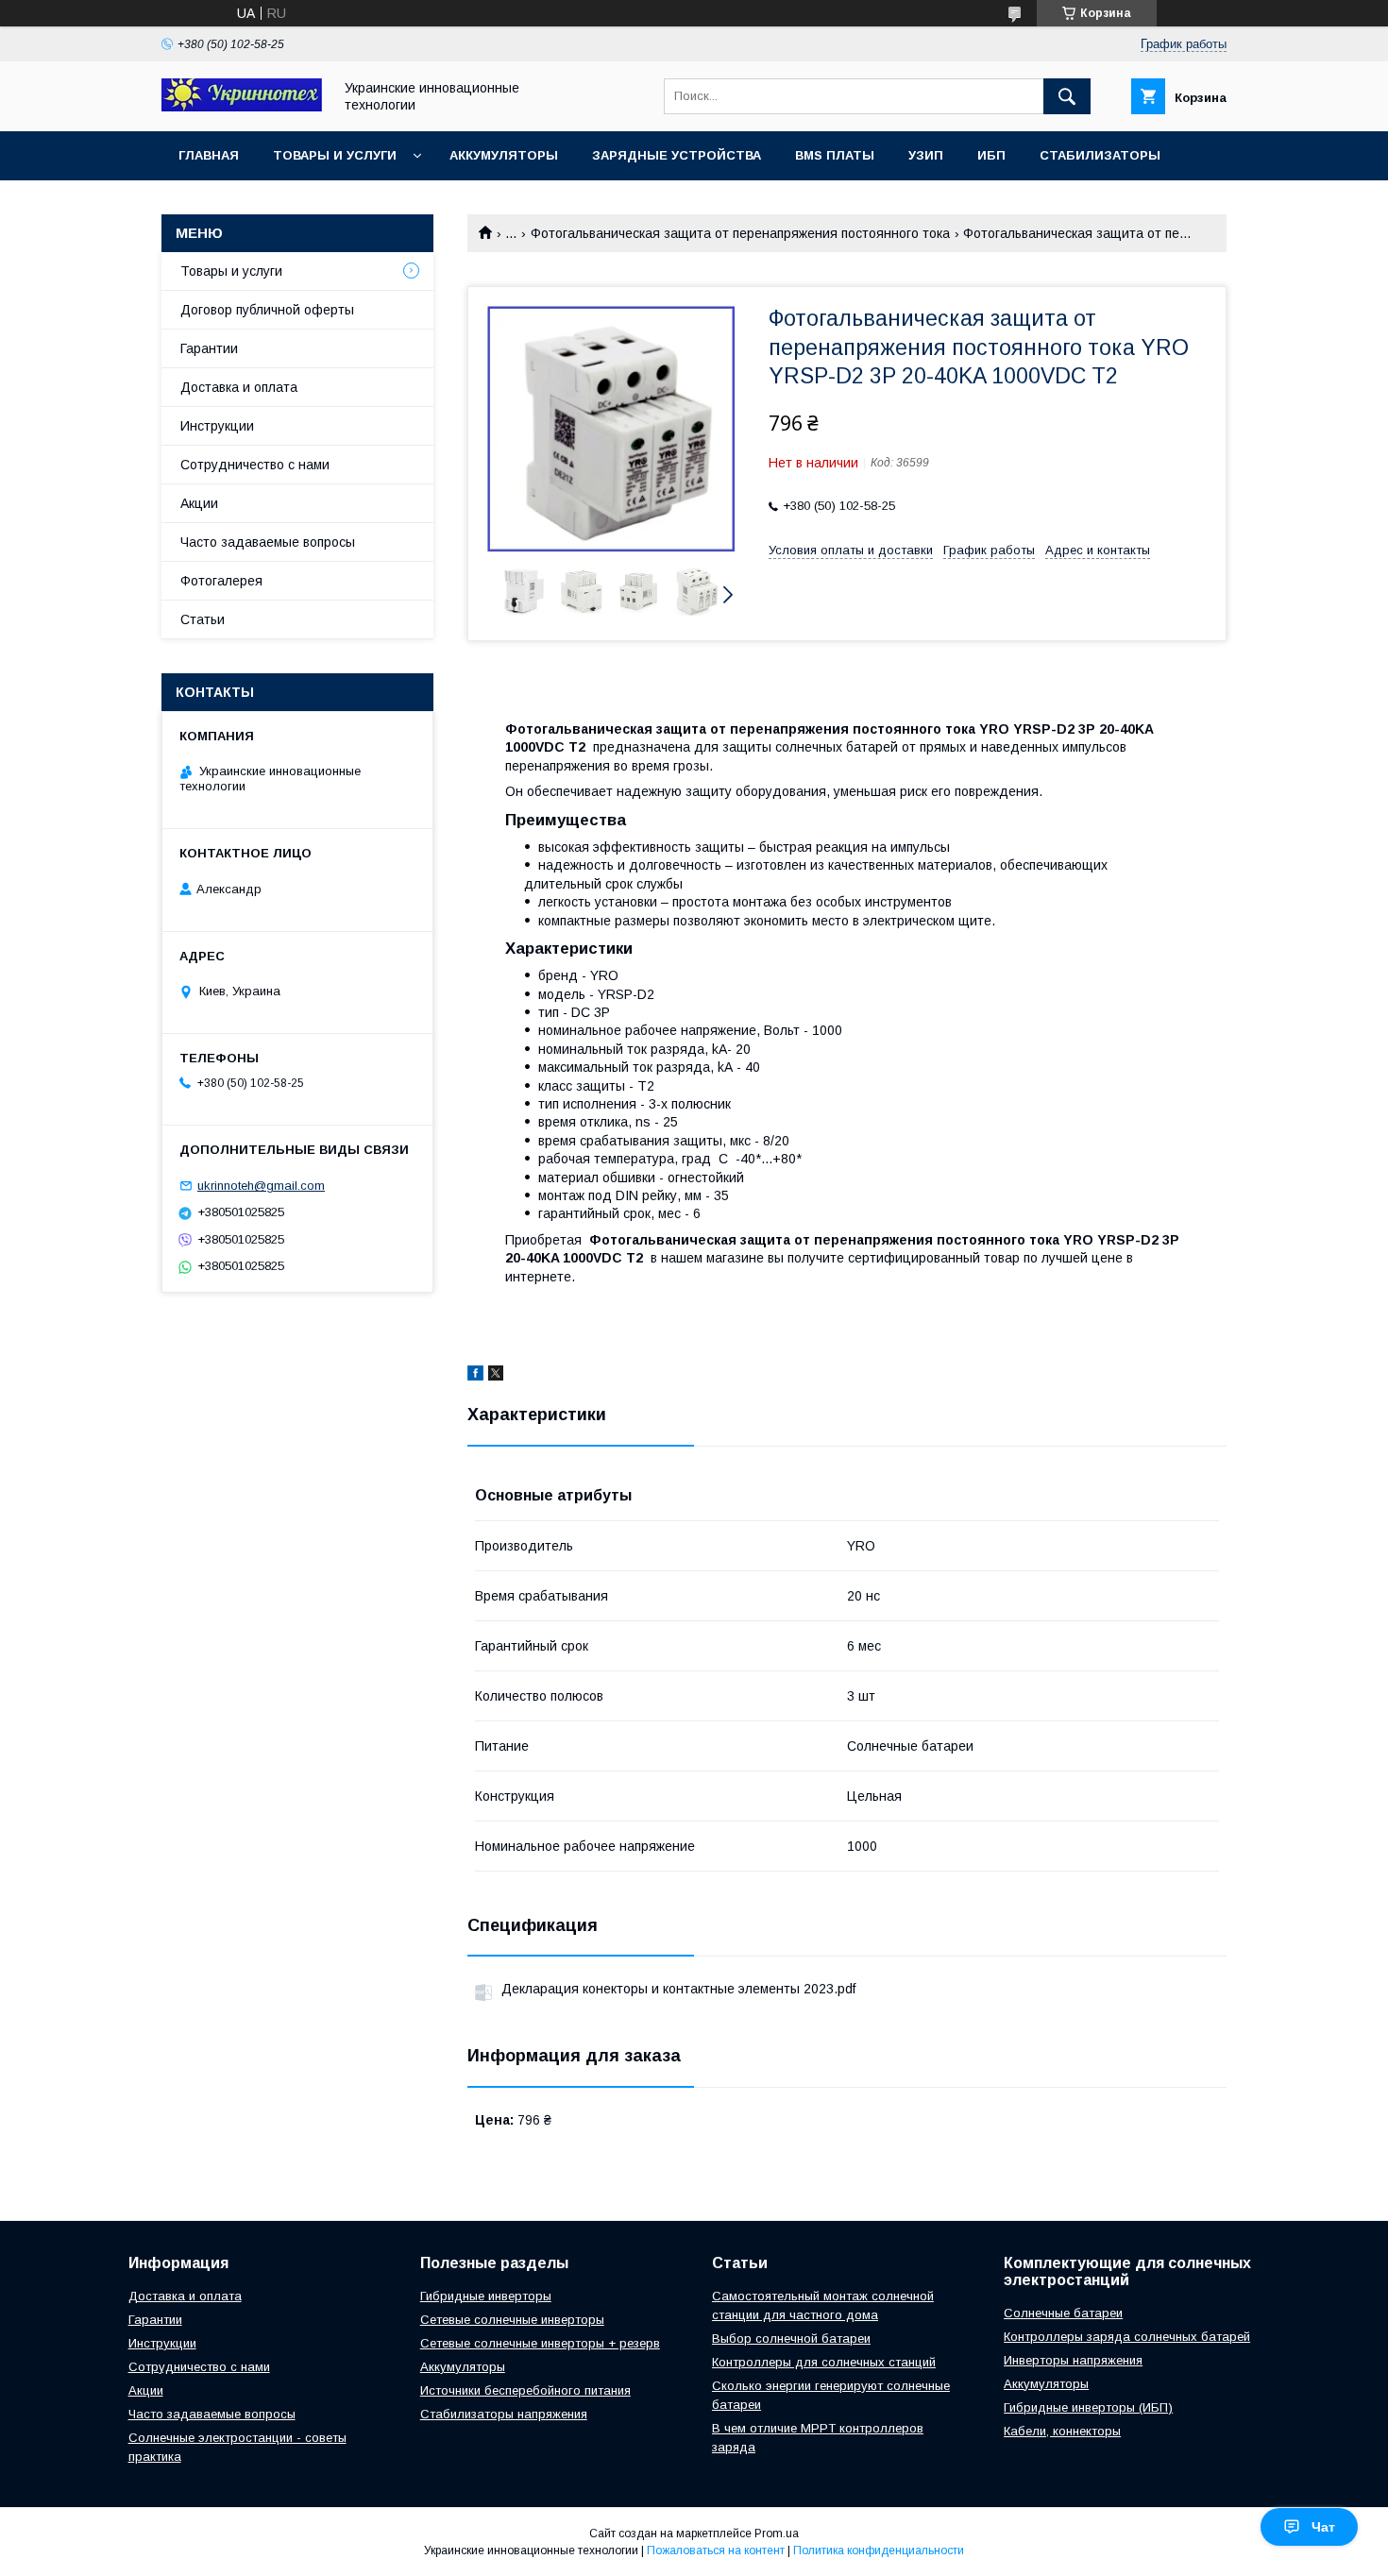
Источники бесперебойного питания (525, 2390)
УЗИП (926, 155)
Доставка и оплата (239, 387)
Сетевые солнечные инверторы (512, 2320)
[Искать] (1067, 96)
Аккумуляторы (504, 155)
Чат (1323, 2527)
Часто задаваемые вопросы (268, 542)
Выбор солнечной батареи (791, 2339)
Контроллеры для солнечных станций (824, 2362)
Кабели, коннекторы (1062, 2431)
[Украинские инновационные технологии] (242, 107)
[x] (496, 1376)
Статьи (203, 619)
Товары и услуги (335, 155)
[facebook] (475, 1376)
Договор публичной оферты (267, 310)
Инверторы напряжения (1073, 2360)
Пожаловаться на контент (716, 2551)
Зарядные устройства (677, 155)
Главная (209, 155)
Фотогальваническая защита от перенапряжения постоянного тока (740, 233)
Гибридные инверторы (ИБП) (1088, 2407)
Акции (199, 503)
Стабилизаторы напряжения (504, 2414)
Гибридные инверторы (486, 2296)
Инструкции (217, 426)
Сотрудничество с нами (255, 465)
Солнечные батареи (1063, 2313)
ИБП (991, 155)
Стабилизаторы (1100, 155)
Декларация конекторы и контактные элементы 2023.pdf (678, 1989)
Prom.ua (777, 2534)
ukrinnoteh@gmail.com (261, 1186)
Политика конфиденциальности (879, 2551)
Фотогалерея (221, 581)
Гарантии (209, 348)
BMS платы (835, 155)
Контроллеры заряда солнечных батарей (1127, 2337)
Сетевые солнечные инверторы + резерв (540, 2343)
